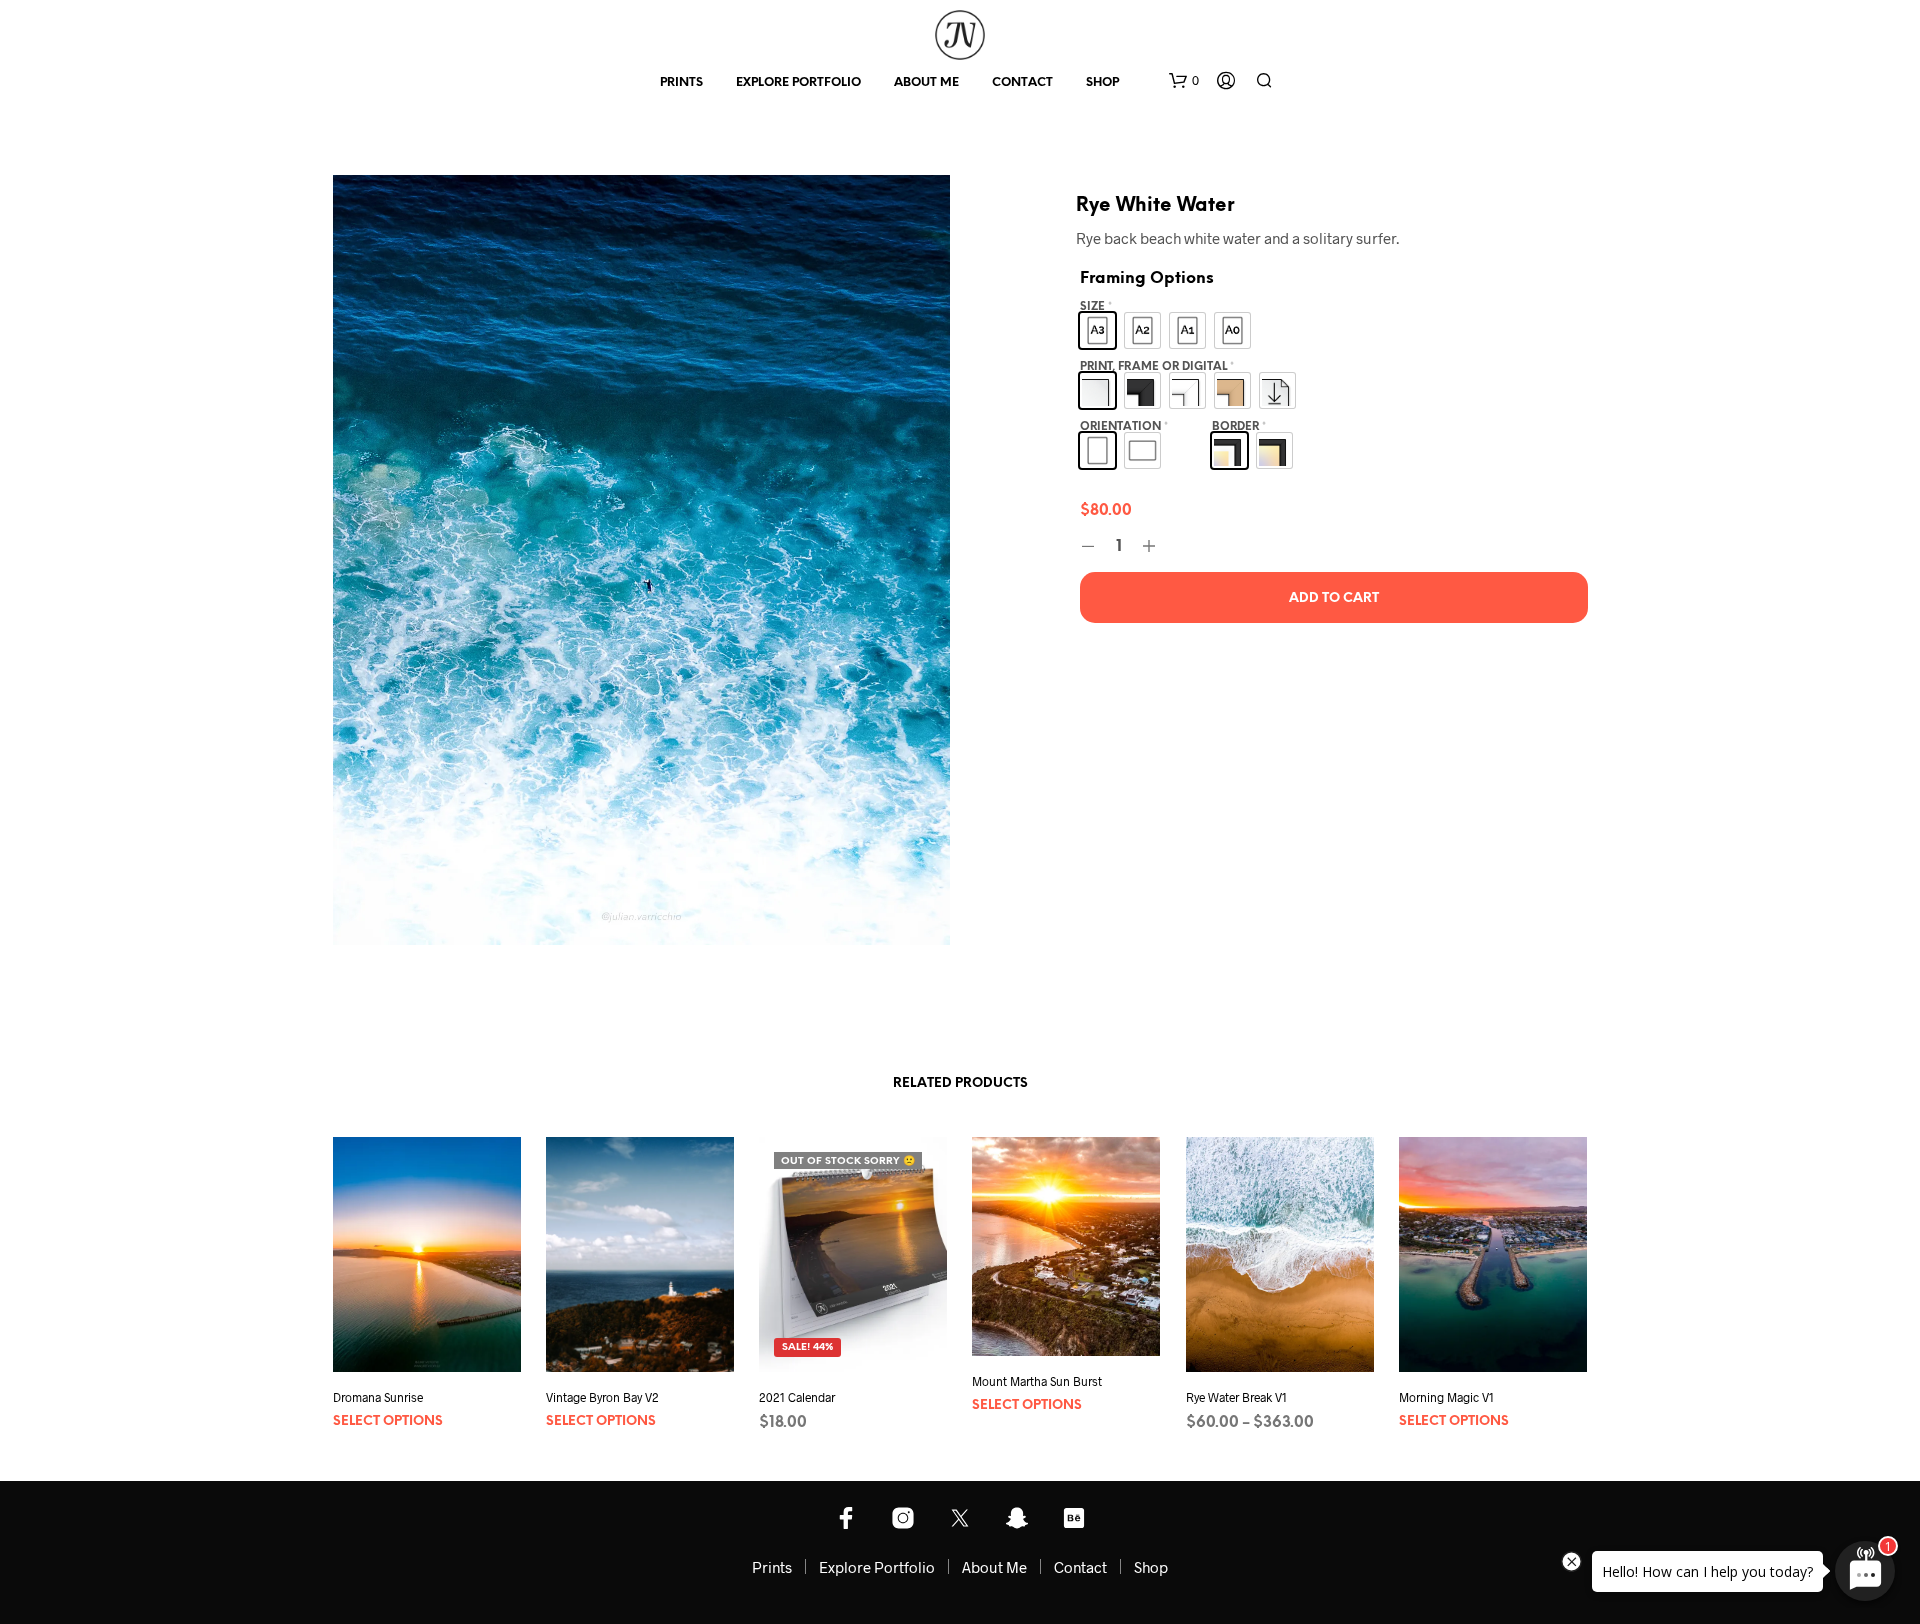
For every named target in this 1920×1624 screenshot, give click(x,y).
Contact (1022, 82)
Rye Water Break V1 (1236, 1398)
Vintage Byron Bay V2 (602, 1398)
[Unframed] (1097, 390)
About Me (926, 82)
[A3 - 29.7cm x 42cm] (1097, 330)
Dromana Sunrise (378, 1398)
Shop (1102, 82)
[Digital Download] (1277, 390)
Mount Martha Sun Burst (1037, 1381)
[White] (1187, 390)
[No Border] (1274, 450)
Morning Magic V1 (1446, 1398)
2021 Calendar (797, 1398)
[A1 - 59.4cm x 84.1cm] (1187, 330)
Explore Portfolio (798, 82)
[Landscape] (1142, 450)
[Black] (1142, 390)
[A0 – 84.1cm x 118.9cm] (1232, 330)
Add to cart (1334, 598)
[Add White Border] (1229, 450)
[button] (1184, 81)
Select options (388, 1421)
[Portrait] (1097, 450)
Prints (681, 82)
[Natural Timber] (1232, 390)
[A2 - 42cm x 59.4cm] (1142, 330)
